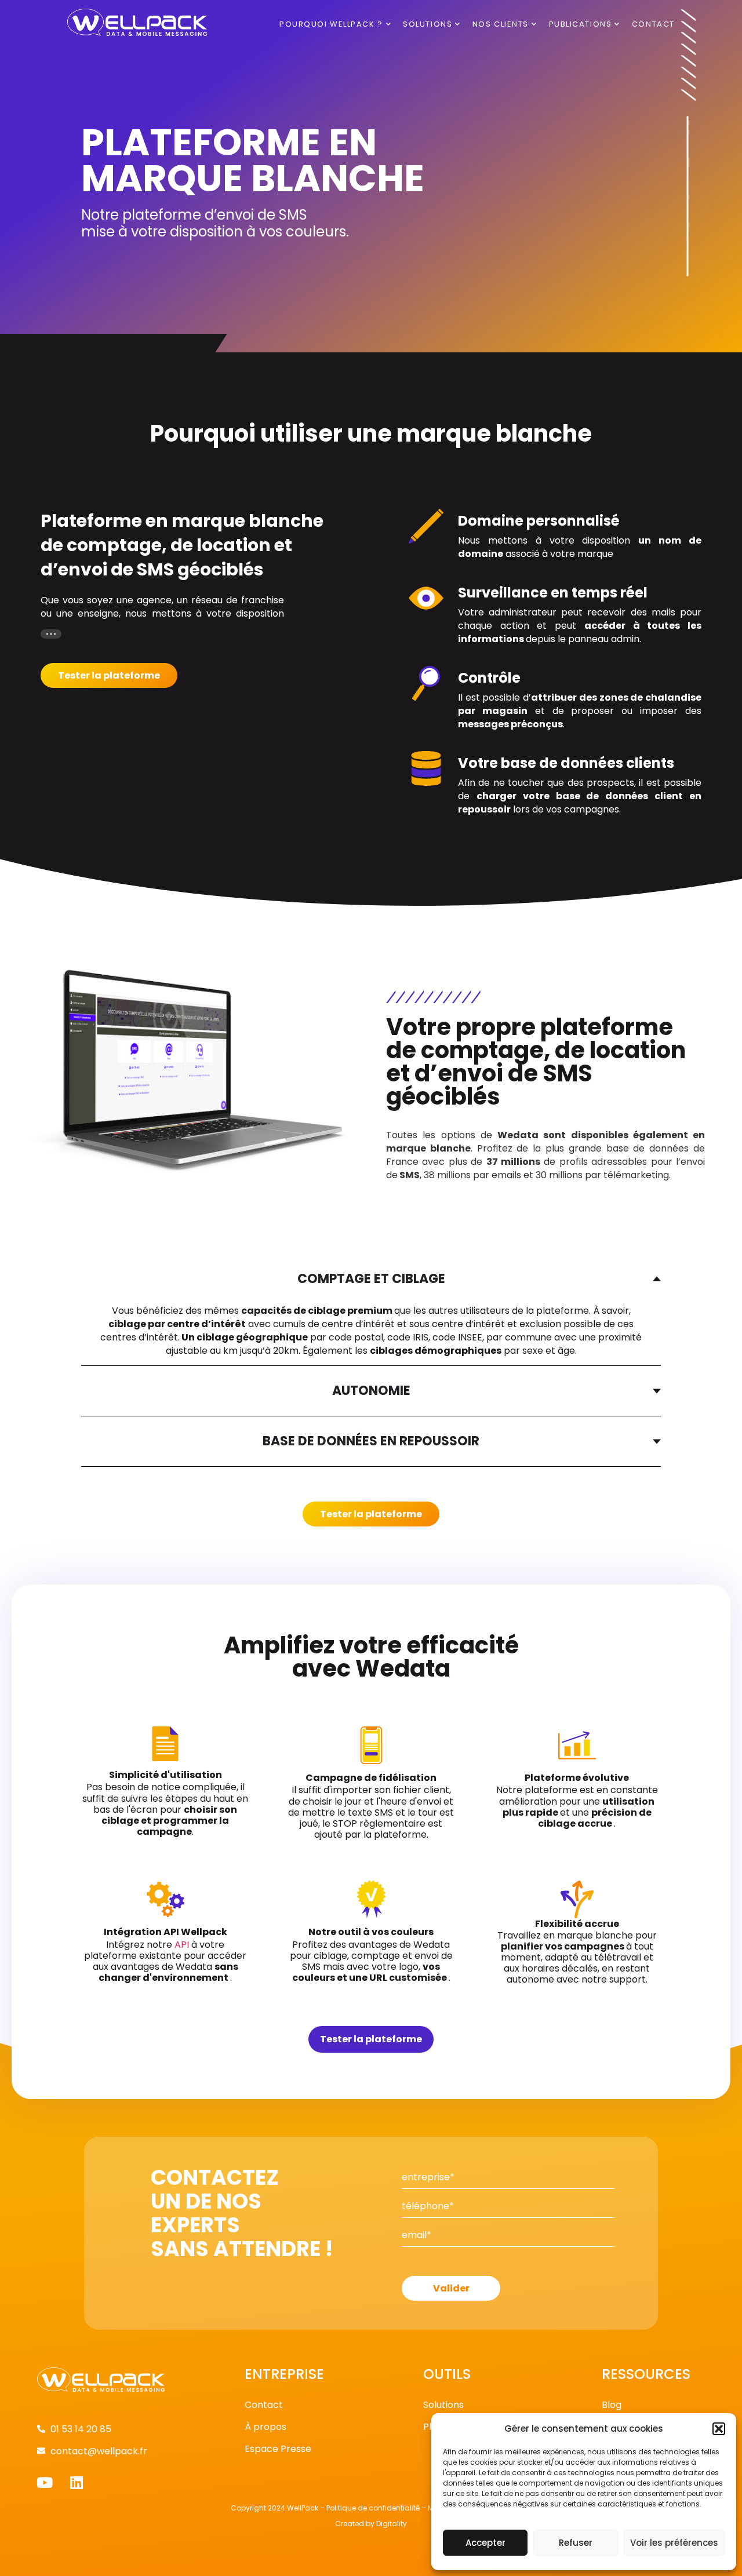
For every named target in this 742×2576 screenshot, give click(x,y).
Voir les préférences (674, 2543)
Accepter (485, 2543)
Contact (653, 24)
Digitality (392, 2524)
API (182, 1945)
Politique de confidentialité (373, 2508)
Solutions (428, 24)
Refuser (576, 2543)
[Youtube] (44, 2482)
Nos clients (501, 24)
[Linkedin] (76, 2482)
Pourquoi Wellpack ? (331, 24)
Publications (581, 24)
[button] (719, 2429)
